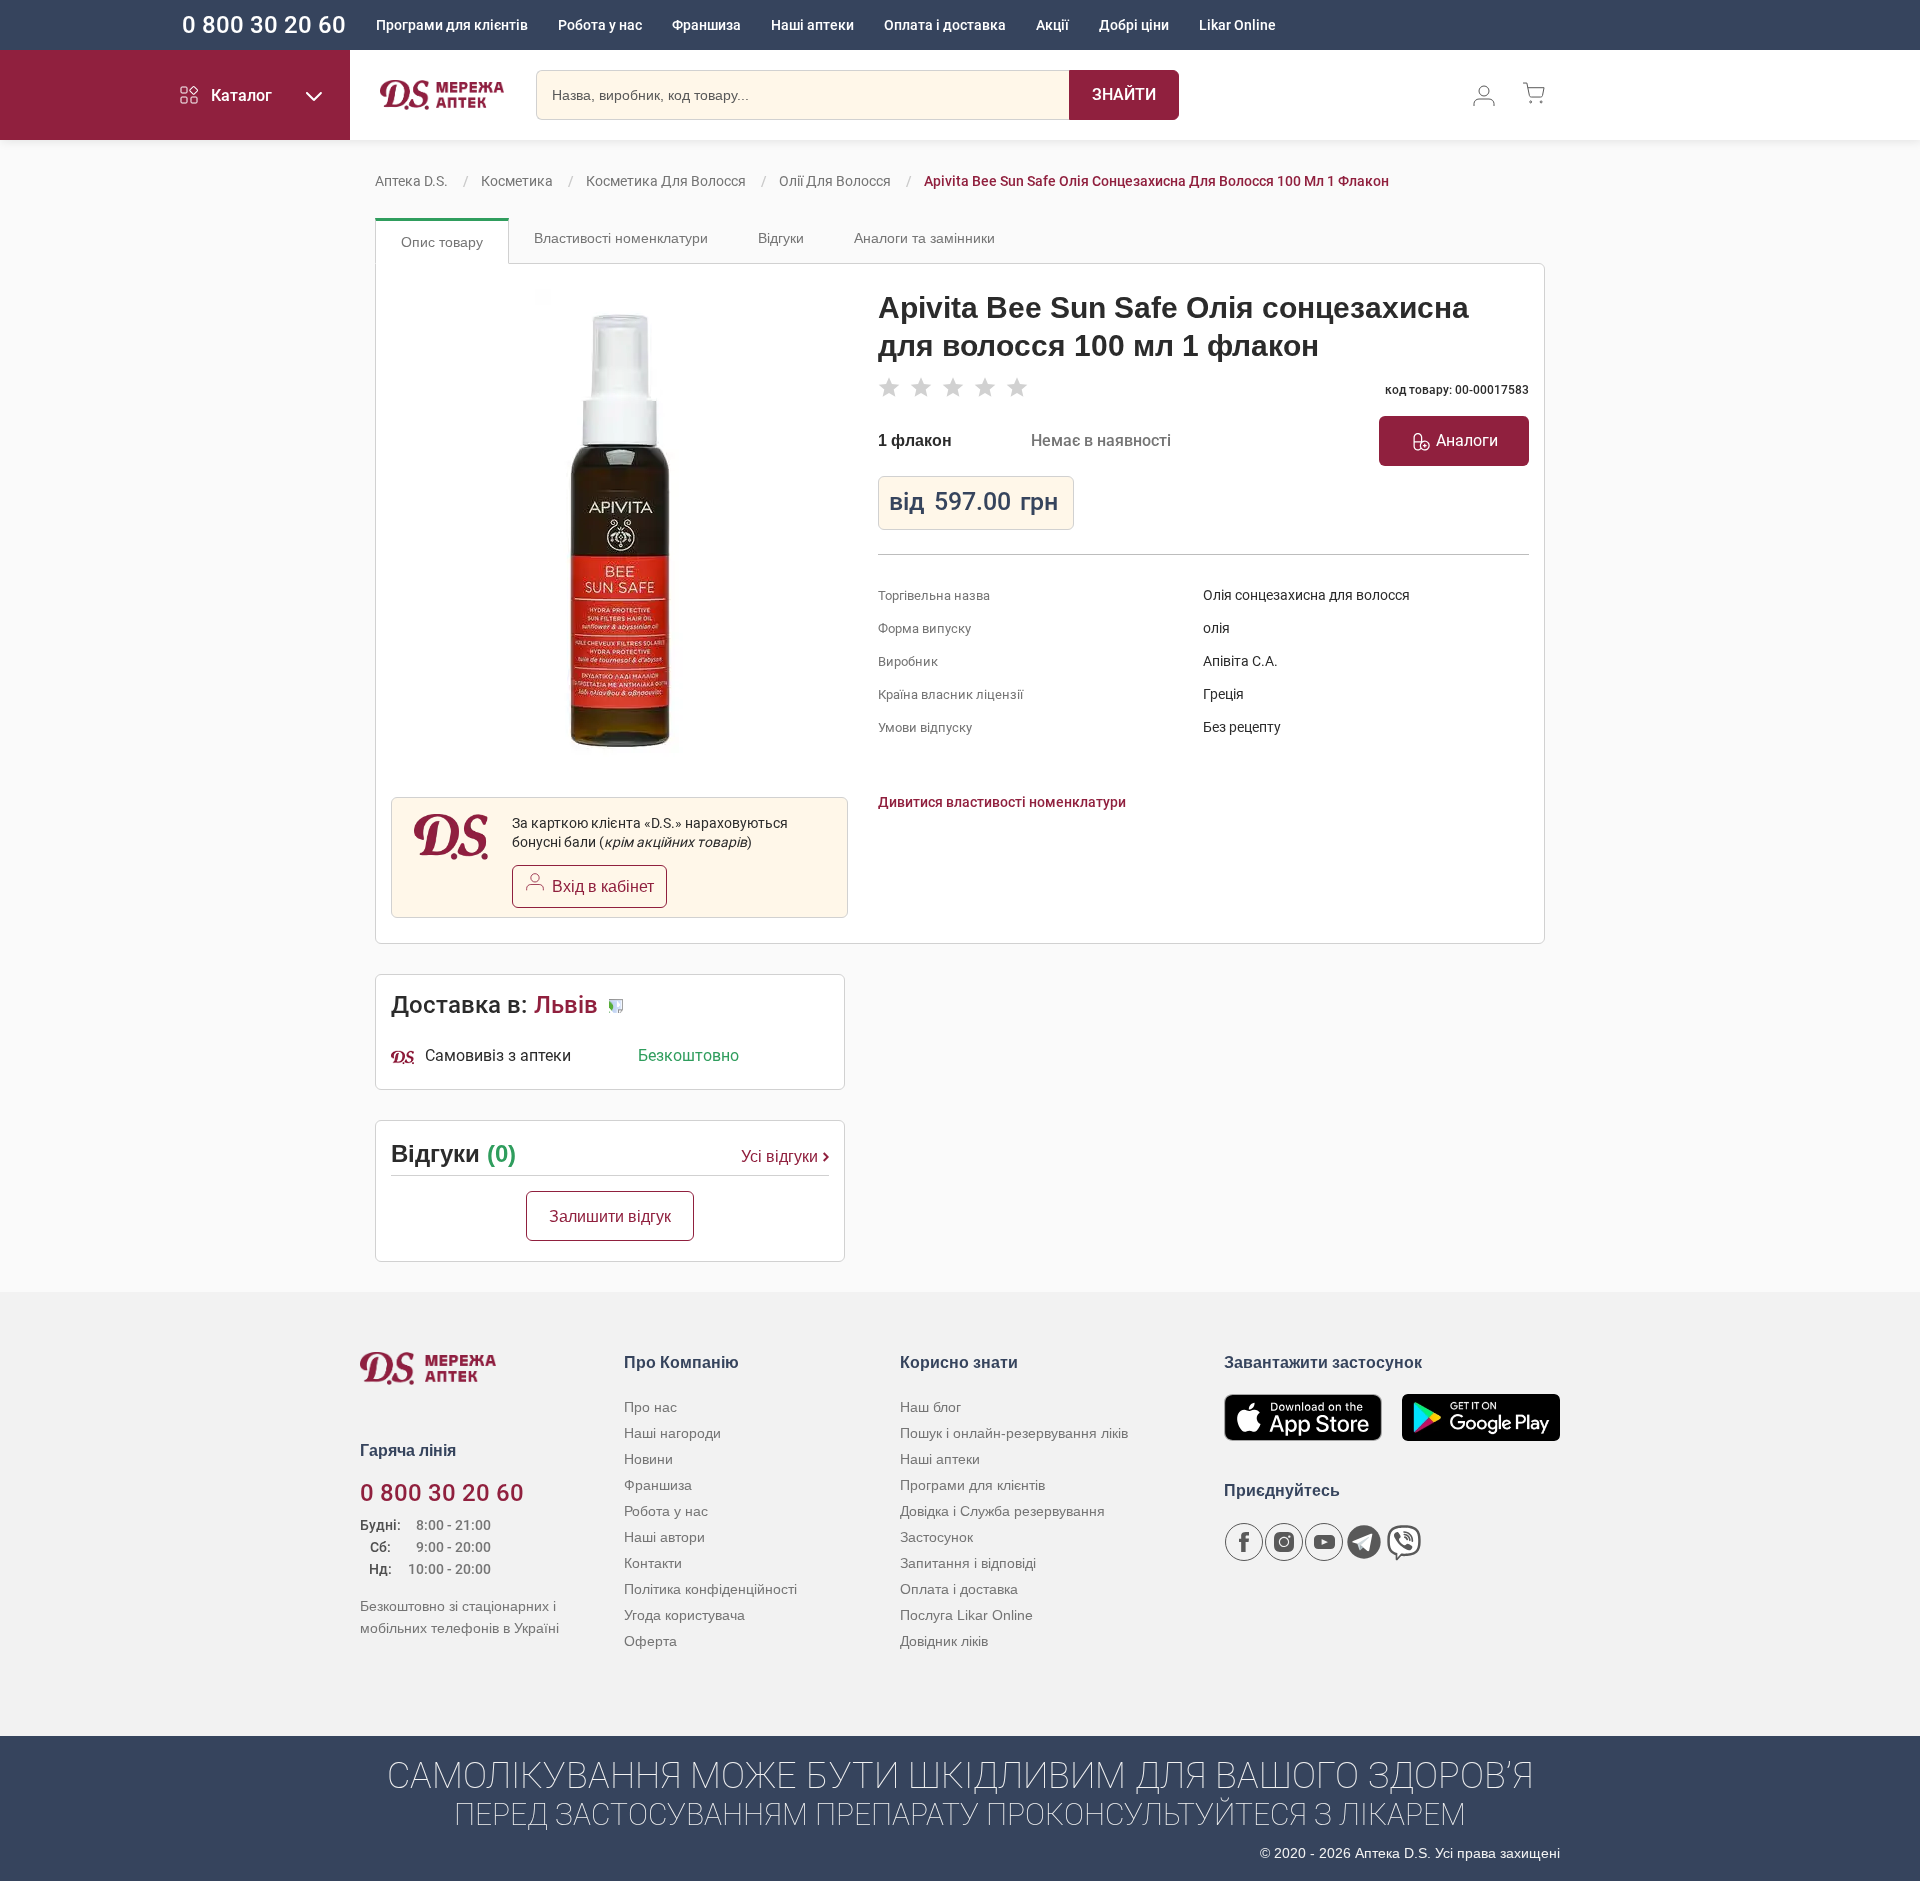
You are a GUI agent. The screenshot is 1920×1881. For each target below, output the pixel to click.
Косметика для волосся (666, 181)
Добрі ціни (1134, 25)
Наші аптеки (812, 25)
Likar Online (1237, 25)
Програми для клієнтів (452, 25)
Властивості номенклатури (621, 238)
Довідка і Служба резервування (1002, 1511)
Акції (1052, 25)
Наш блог (930, 1407)
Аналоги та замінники (924, 238)
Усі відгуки (779, 1156)
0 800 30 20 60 (264, 25)
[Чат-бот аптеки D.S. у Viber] (1404, 1542)
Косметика (517, 181)
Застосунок (936, 1537)
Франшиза (706, 25)
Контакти (653, 1563)
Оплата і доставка (945, 25)
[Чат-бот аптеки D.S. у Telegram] (1364, 1542)
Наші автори (664, 1537)
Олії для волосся (835, 181)
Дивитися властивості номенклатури (1002, 802)
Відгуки (781, 238)
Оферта (650, 1641)
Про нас (650, 1407)
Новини (648, 1459)
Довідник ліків (944, 1641)
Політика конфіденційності (710, 1589)
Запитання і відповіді (968, 1563)
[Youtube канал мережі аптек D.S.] (1324, 1542)
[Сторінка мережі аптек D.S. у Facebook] (1244, 1542)
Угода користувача (684, 1615)
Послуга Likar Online (966, 1615)
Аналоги (1467, 440)
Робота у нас (600, 25)
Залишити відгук (610, 1216)
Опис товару (442, 242)
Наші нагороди (672, 1433)
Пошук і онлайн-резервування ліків (1014, 1433)
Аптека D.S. (411, 181)
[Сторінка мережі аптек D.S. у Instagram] (1284, 1542)
